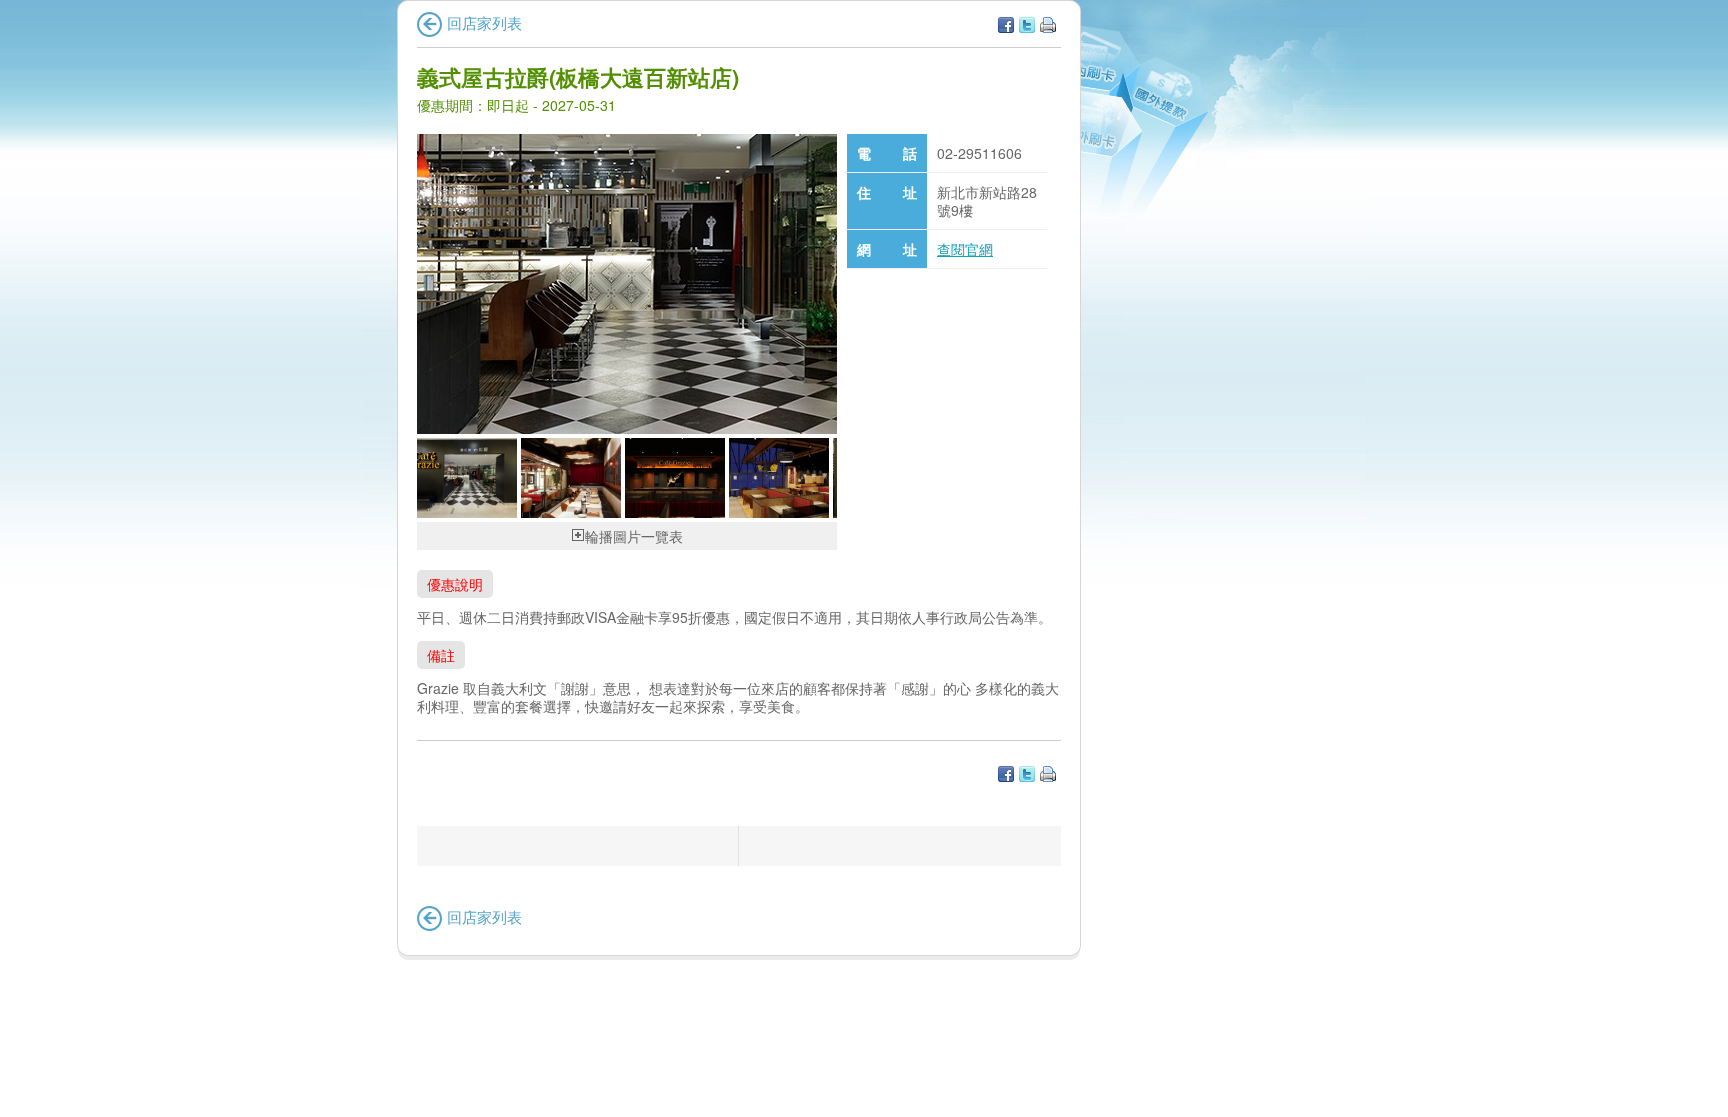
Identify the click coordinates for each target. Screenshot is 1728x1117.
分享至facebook (1006, 25)
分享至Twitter (1027, 25)
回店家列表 (484, 22)
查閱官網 (965, 249)
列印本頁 (1048, 25)
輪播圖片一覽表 (634, 536)
